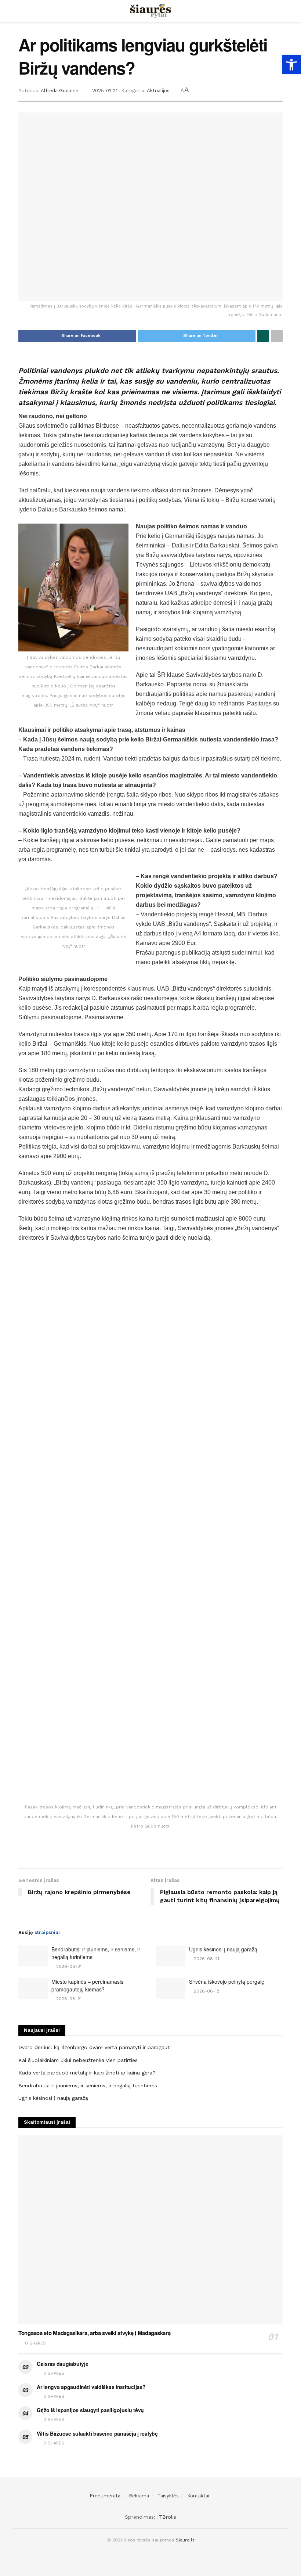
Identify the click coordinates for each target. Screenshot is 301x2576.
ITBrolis (167, 2517)
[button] (291, 65)
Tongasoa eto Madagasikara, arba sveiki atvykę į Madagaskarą (94, 2333)
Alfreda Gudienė (60, 91)
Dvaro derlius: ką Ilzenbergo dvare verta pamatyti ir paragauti (95, 2047)
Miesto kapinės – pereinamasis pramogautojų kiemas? (87, 1985)
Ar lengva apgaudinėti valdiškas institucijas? (91, 2387)
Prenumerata (105, 2496)
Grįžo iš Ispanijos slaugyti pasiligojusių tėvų (90, 2410)
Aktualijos (158, 91)
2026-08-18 (206, 1991)
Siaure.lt (185, 2540)
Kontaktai (198, 2496)
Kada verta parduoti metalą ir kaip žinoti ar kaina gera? (87, 2073)
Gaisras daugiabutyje (62, 2364)
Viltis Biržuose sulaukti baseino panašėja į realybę (97, 2433)
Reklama (139, 2496)
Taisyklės (168, 2496)
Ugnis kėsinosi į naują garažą (223, 1949)
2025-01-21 (105, 91)
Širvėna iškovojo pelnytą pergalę (227, 1982)
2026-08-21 (68, 1966)
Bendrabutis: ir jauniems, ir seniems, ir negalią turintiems (88, 2085)
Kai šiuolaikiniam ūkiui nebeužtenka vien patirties (78, 2060)
